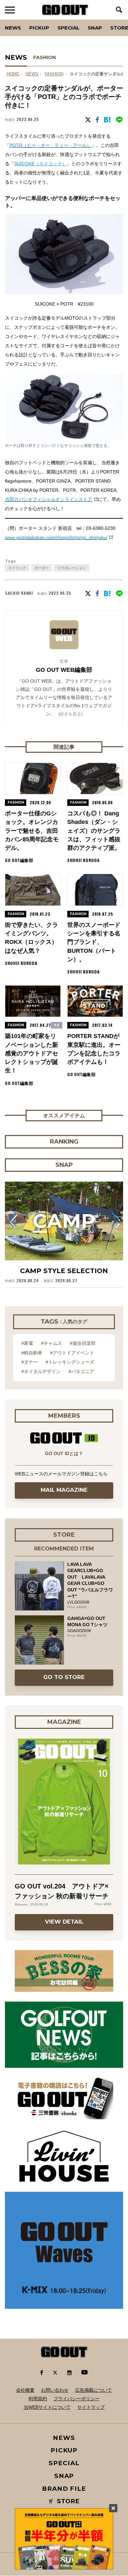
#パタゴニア (81, 1371)
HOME (13, 74)
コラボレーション (72, 568)
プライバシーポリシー (76, 2399)
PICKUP (39, 28)
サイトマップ (91, 2407)
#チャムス (52, 1343)
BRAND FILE (64, 2489)
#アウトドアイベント (72, 1353)
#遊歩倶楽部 (83, 1343)
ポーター (42, 568)
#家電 (27, 1343)
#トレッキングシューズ (70, 1362)
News (13, 28)
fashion (54, 74)
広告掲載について (94, 2390)
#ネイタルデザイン (41, 1371)
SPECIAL (68, 28)
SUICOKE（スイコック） (40, 164)
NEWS (32, 74)
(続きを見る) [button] (70, 714)
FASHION (44, 57)
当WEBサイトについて (47, 2407)
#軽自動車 (32, 1353)
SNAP (95, 28)
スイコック (17, 568)
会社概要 (25, 2390)
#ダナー (30, 1362)
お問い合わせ (55, 2390)
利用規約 (38, 2399)
